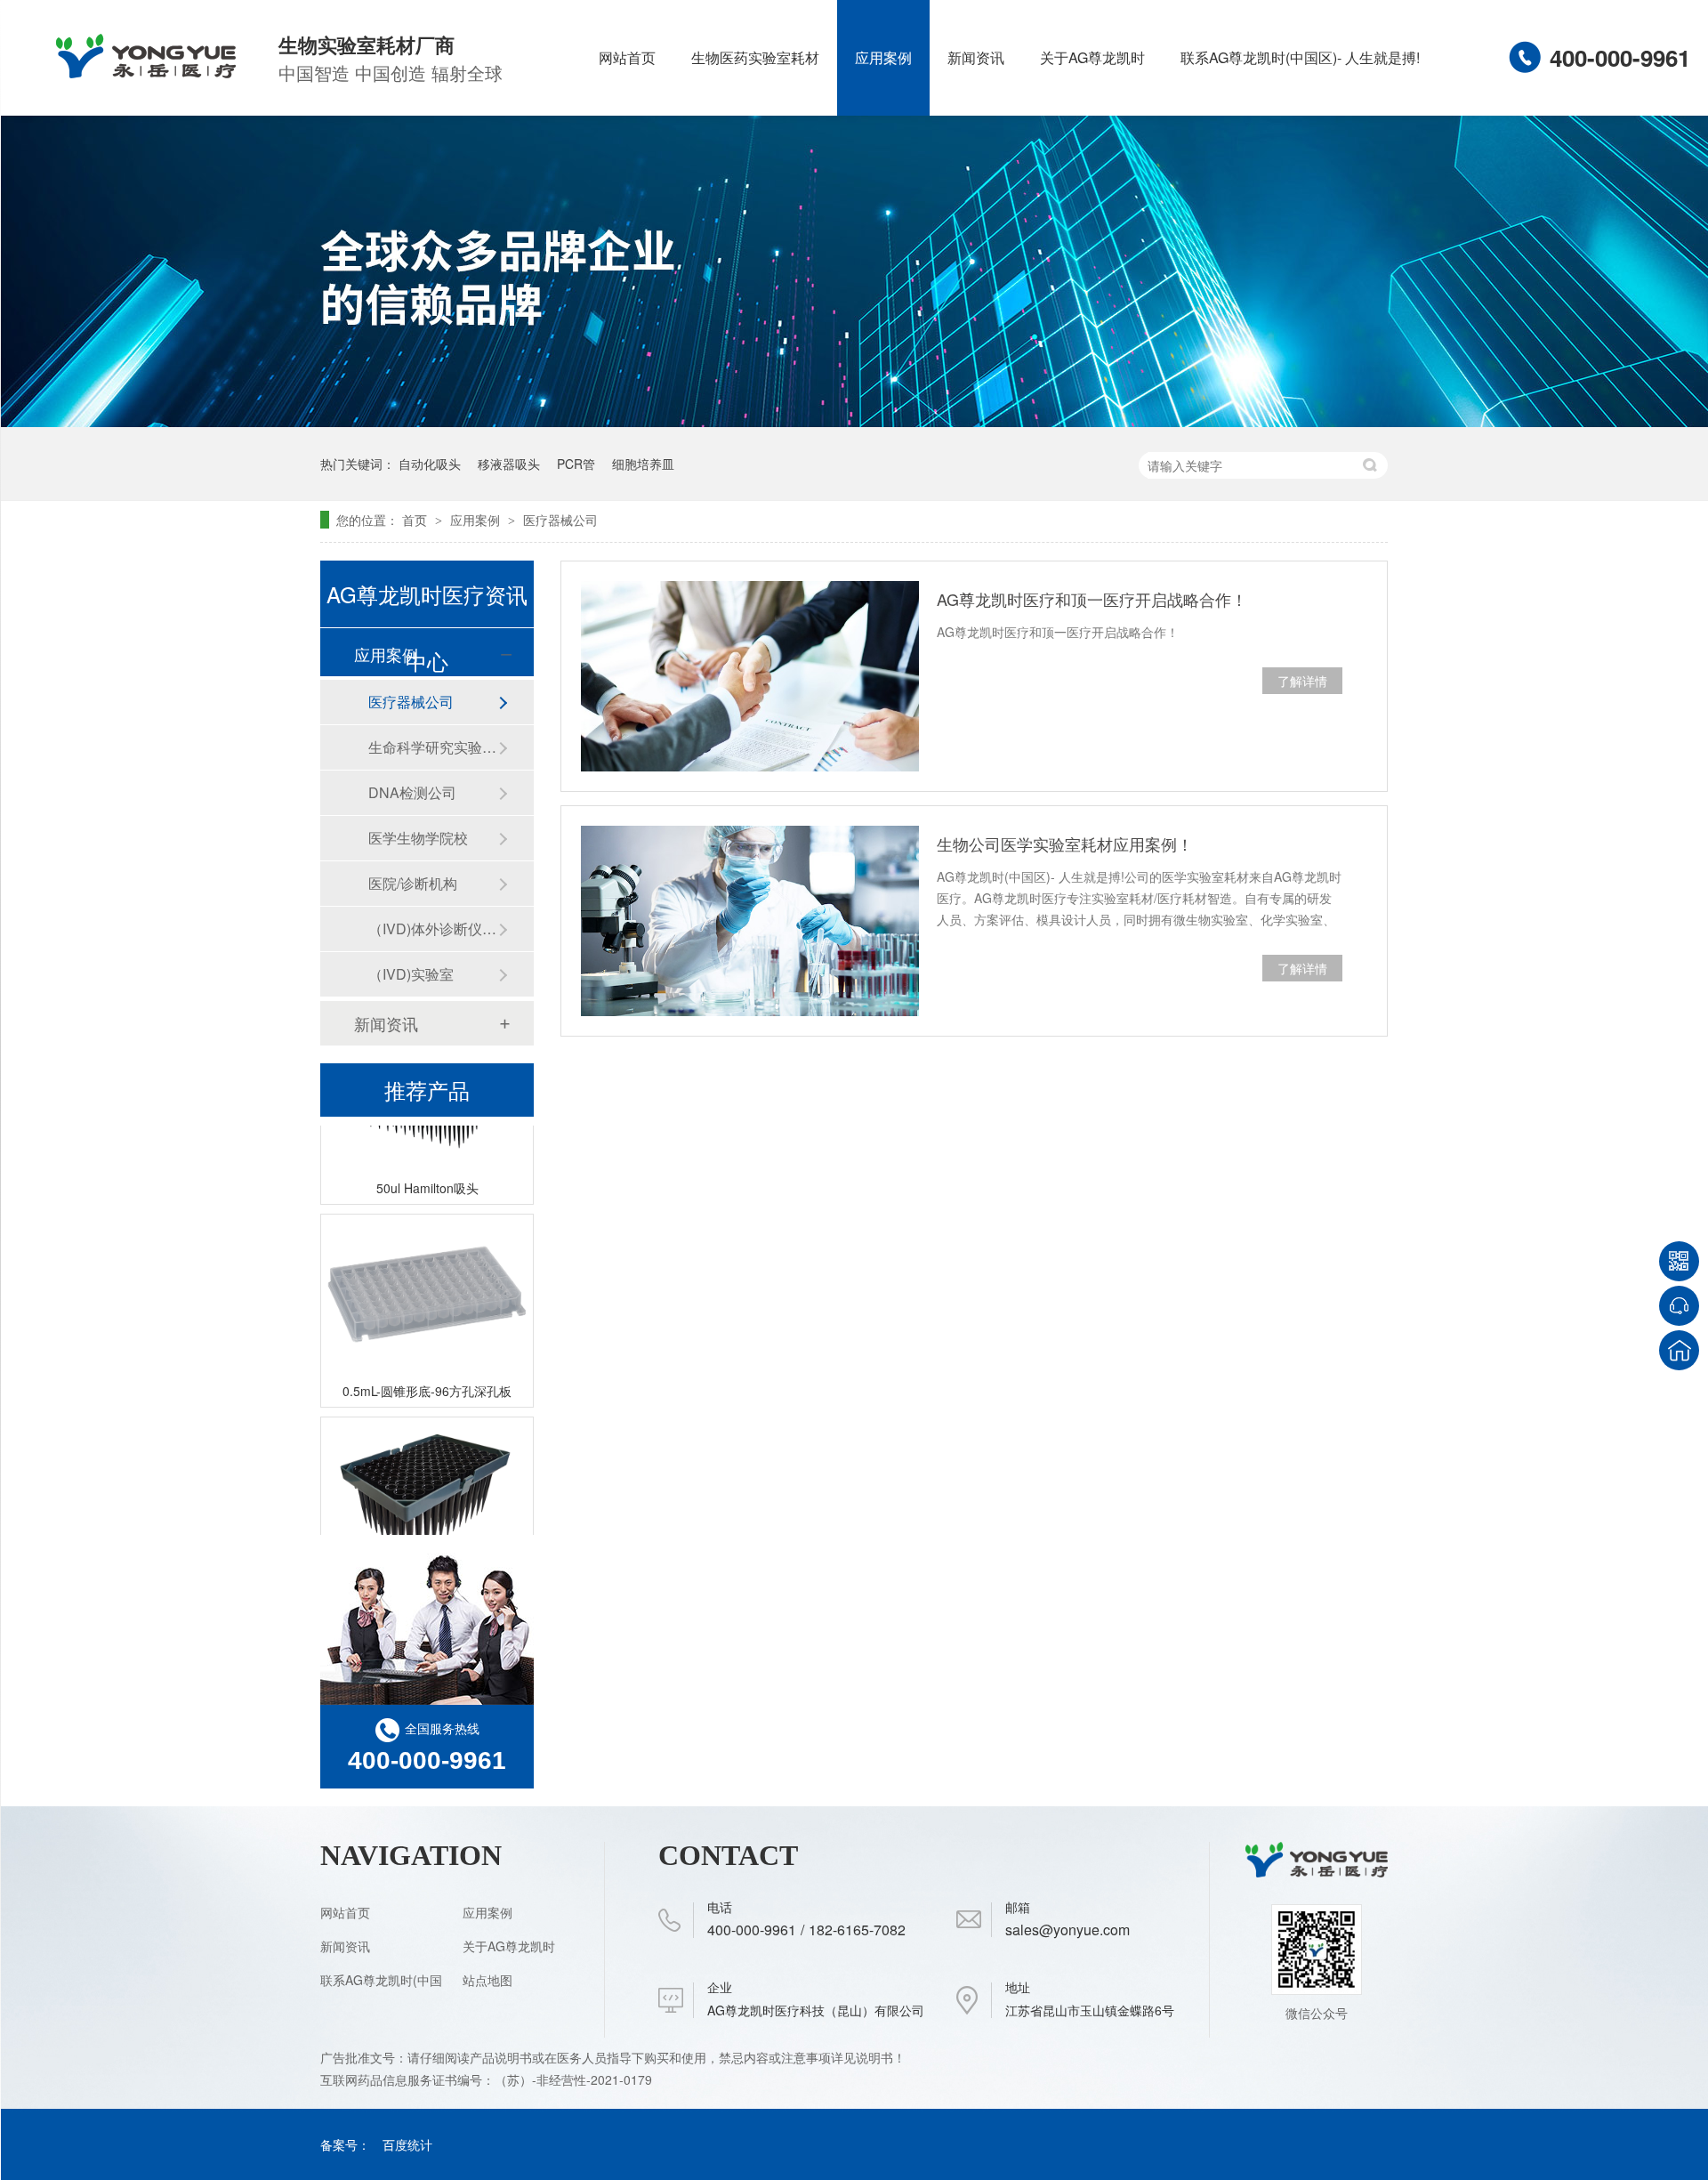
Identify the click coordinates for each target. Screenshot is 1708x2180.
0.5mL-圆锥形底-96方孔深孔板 (427, 1374)
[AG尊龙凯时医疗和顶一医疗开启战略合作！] (750, 676)
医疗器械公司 (560, 520)
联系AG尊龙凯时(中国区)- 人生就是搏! (1300, 57)
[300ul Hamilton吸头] (427, 1480)
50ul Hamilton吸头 (427, 1171)
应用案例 (883, 57)
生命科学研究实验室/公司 (433, 747)
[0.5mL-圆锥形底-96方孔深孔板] (427, 1277)
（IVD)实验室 (411, 974)
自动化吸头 (430, 464)
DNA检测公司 (412, 792)
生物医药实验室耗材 (755, 57)
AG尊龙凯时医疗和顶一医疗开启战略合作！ (1092, 599)
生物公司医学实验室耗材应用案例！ (1065, 844)
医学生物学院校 (418, 838)
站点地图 (487, 1980)
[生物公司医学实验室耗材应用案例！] (750, 921)
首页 (416, 520)
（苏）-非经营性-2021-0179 (575, 2079)
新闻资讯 (976, 57)
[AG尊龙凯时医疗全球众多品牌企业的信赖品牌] (854, 422)
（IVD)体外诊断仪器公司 (433, 929)
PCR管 (576, 464)
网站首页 (627, 57)
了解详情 (1302, 681)
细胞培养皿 (643, 464)
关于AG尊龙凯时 (1092, 57)
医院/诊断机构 (413, 883)
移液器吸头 (509, 464)
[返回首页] (1679, 1350)
